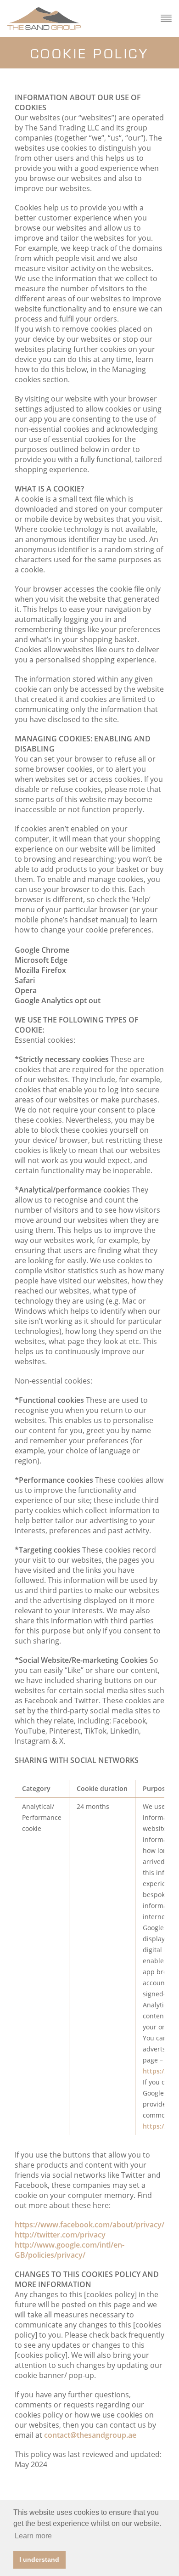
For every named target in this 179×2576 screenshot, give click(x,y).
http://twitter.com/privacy (60, 2235)
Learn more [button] (33, 2536)
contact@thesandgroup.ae (90, 2435)
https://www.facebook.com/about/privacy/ (89, 2225)
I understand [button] (39, 2559)
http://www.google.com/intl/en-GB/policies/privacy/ (70, 2250)
